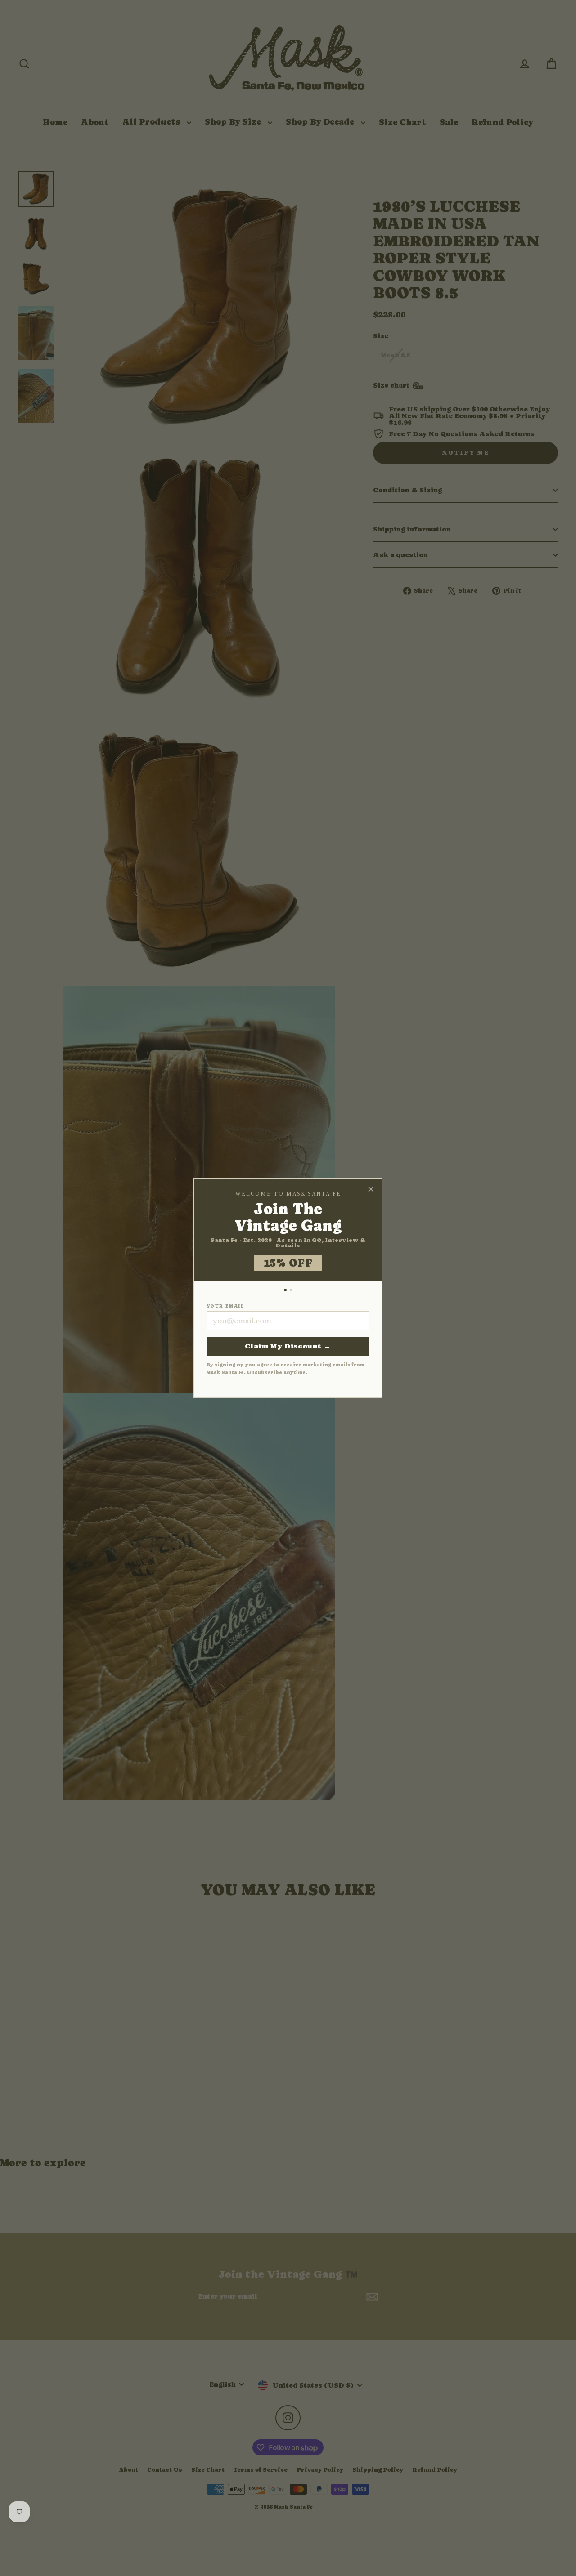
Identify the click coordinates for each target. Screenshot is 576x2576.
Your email (225, 1306)
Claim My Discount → (288, 1346)
